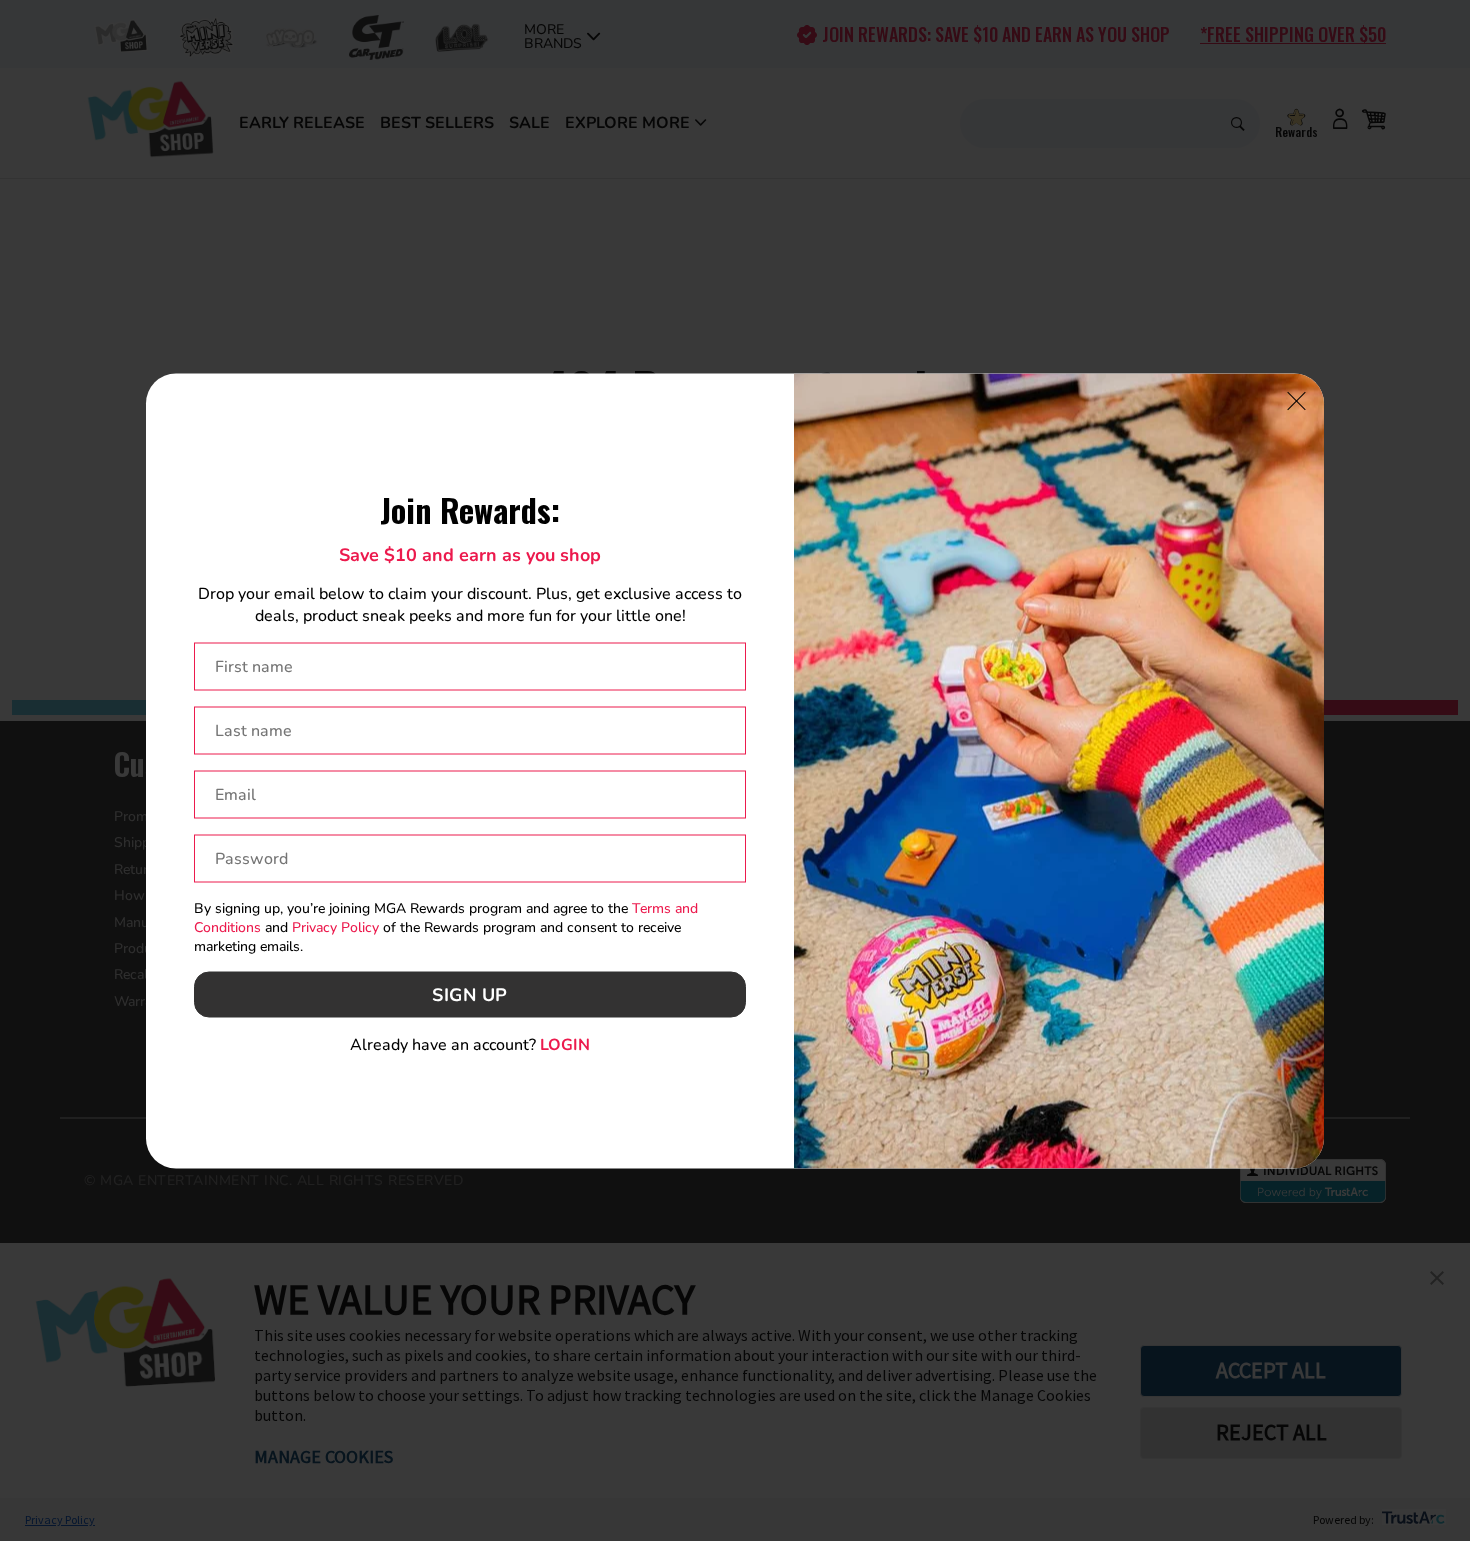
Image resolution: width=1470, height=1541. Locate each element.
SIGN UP (470, 994)
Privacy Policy (335, 926)
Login (565, 1045)
